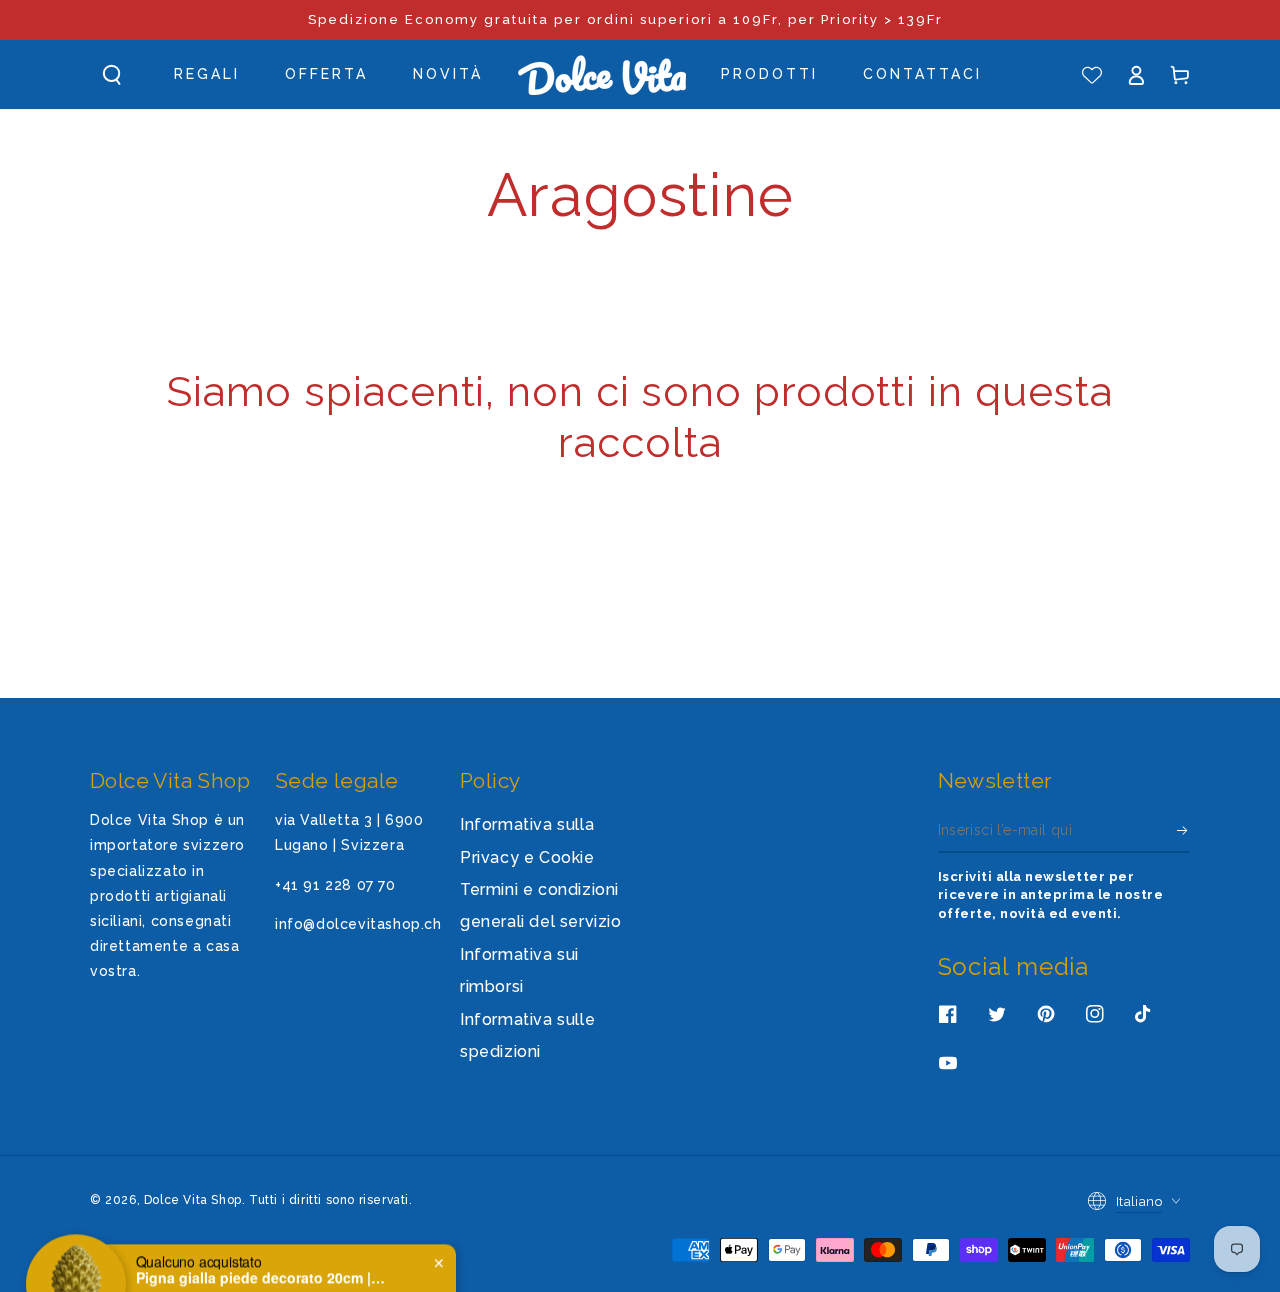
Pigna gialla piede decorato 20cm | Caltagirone (261, 1243)
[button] (112, 75)
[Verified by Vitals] (239, 1270)
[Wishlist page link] (1092, 75)
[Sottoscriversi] (1183, 830)
